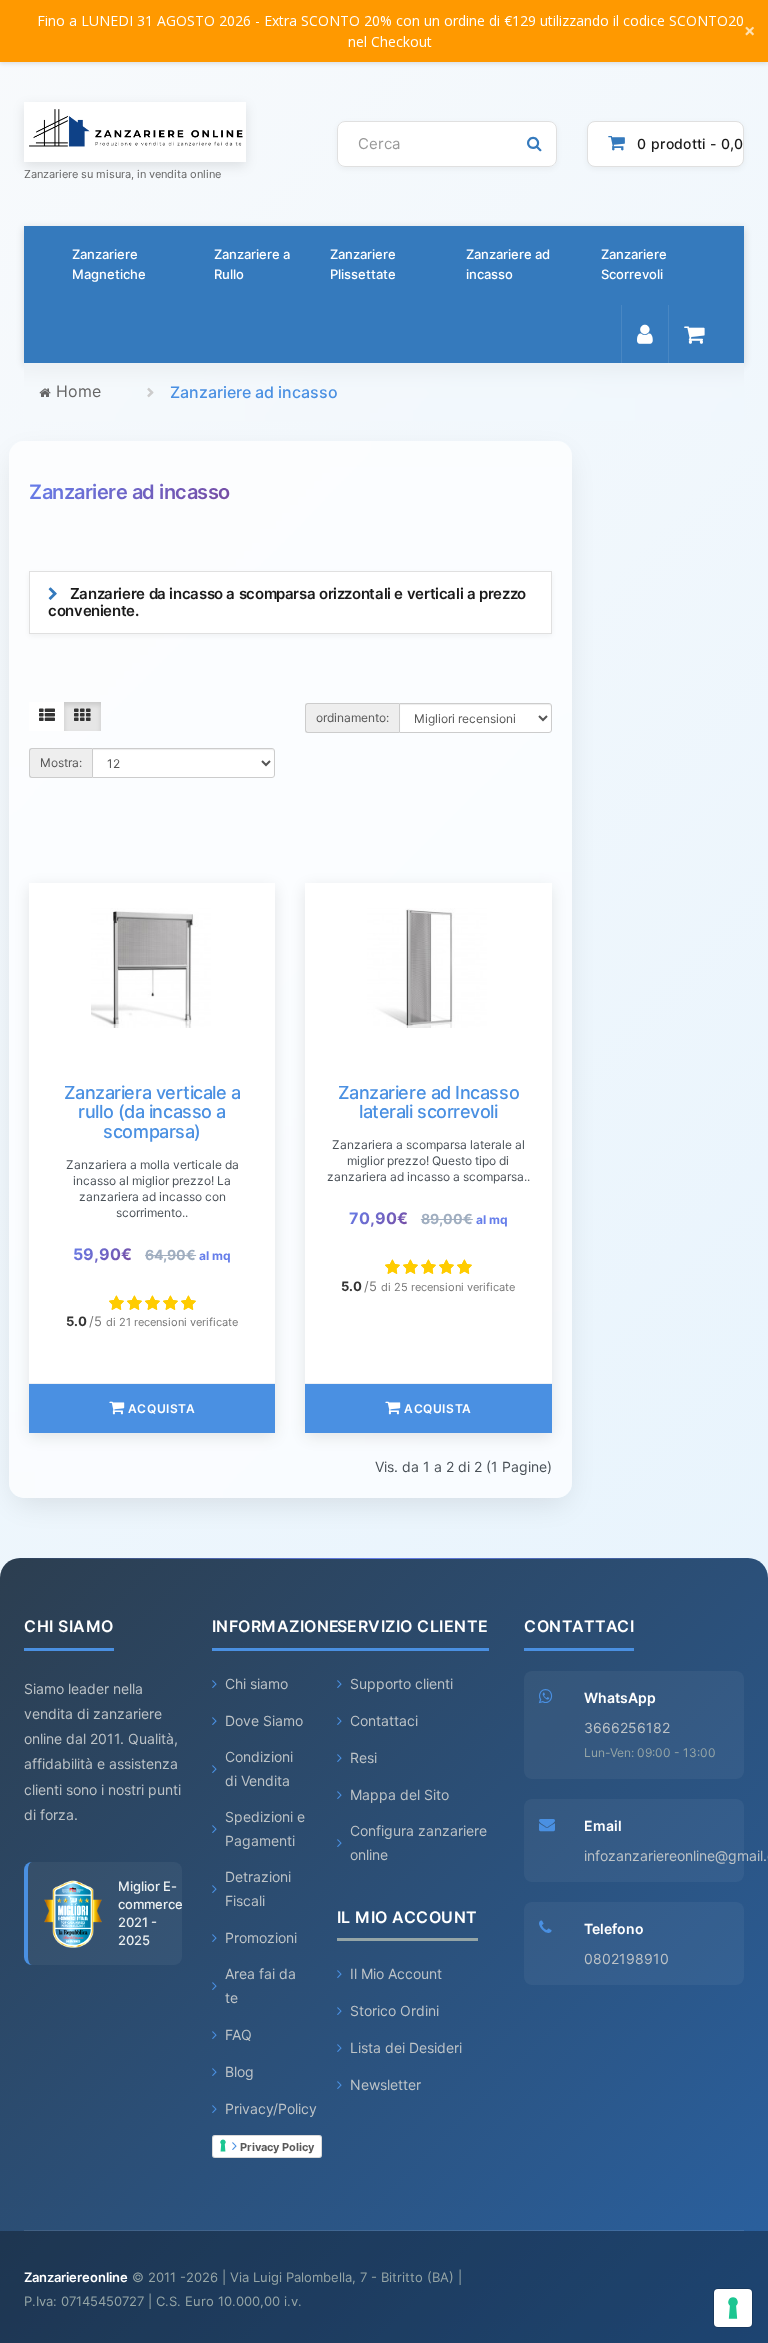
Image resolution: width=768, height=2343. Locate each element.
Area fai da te (260, 1985)
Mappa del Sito (399, 1794)
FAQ (238, 2034)
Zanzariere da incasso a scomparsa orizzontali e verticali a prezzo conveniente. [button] (287, 602)
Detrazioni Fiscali (258, 1888)
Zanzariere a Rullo (252, 264)
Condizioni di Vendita (259, 1768)
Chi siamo (256, 1683)
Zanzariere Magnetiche (109, 264)
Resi (363, 1757)
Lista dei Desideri (406, 2047)
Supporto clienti (401, 1683)
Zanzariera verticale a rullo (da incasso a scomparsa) (152, 1112)
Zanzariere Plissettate (363, 264)
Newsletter (385, 2084)
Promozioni (261, 1937)
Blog (239, 2071)
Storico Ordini (394, 2010)
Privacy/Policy (271, 2108)
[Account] (644, 334)
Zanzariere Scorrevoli (634, 264)
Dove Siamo (264, 1720)
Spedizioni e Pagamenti (265, 1828)
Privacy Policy (275, 2147)
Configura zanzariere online (418, 1842)
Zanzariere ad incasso (508, 264)
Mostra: (61, 762)
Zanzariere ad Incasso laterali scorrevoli (429, 1102)
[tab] (290, 602)
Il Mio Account (396, 1973)
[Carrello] (693, 334)
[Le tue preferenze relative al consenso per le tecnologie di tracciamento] (733, 2308)
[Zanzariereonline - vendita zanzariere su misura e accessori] (165, 132)
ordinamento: (352, 717)
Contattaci (384, 1720)
